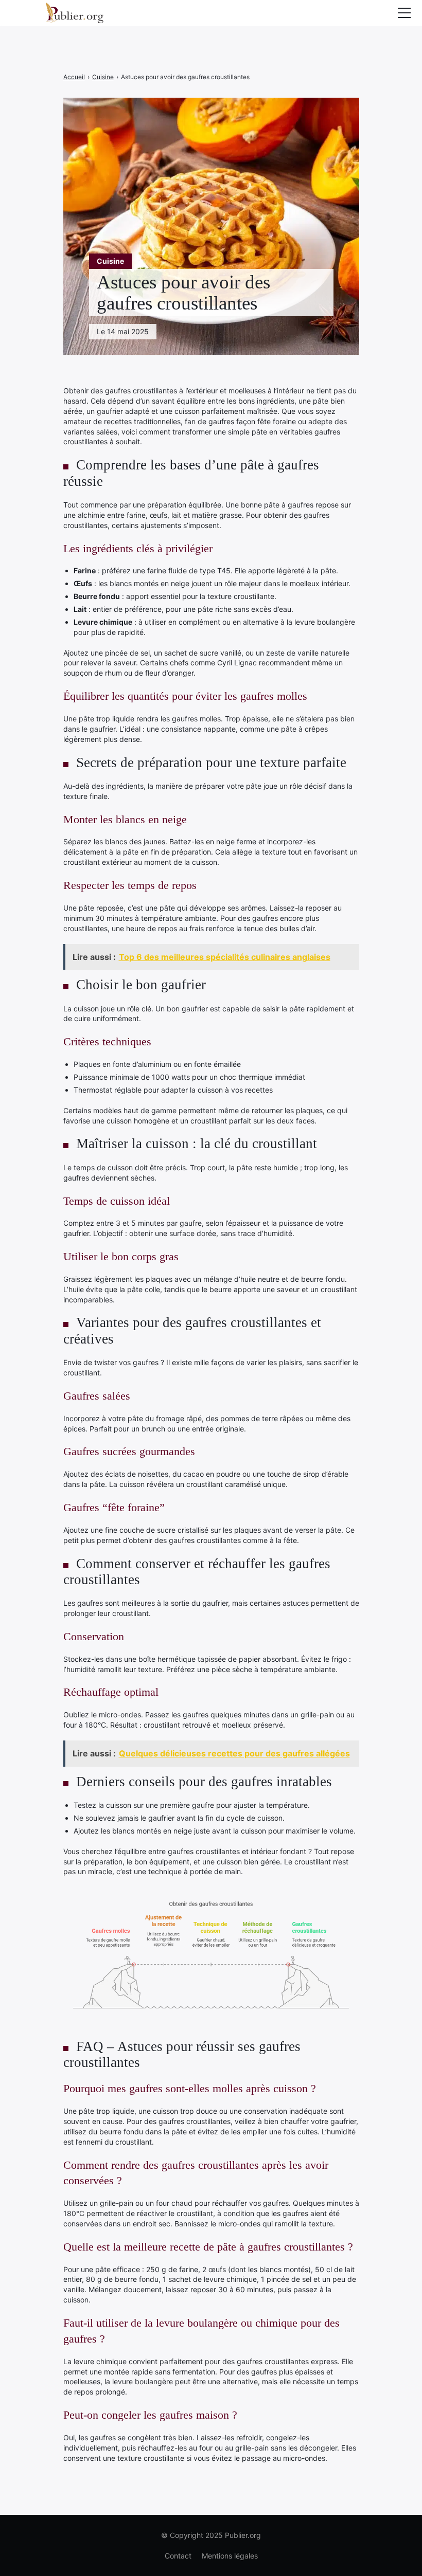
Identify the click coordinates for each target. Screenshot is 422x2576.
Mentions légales (230, 2556)
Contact (178, 2556)
